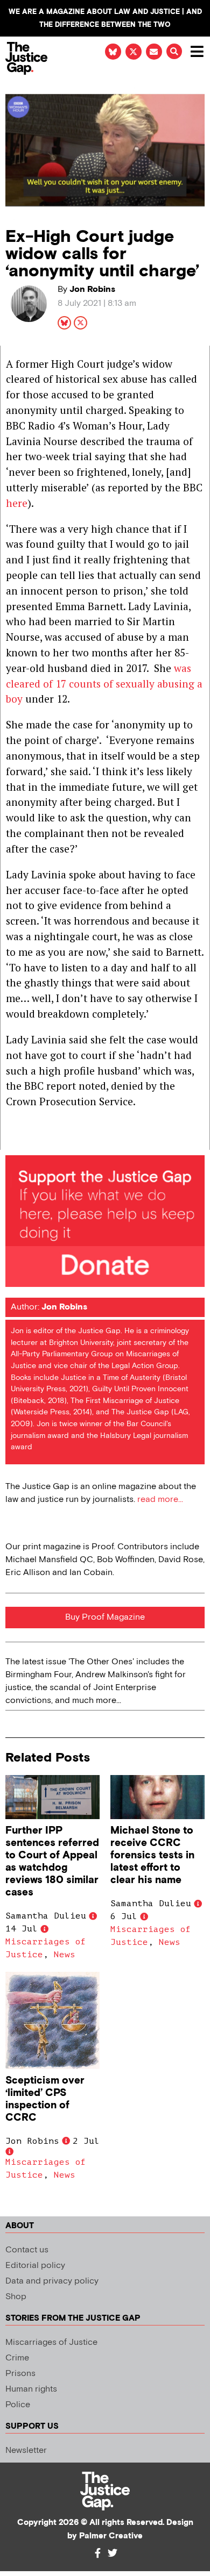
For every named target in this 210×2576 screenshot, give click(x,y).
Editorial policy (35, 2266)
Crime (17, 2358)
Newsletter (26, 2450)
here (17, 503)
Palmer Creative (111, 2536)
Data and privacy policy (52, 2281)
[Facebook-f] (97, 2553)
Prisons (20, 2374)
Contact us (27, 2250)
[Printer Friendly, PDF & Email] (13, 1141)
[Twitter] (113, 2553)
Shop (16, 2297)
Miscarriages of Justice (51, 2342)
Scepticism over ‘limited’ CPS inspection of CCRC (45, 2099)
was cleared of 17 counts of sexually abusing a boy (104, 684)
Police (18, 2405)
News (65, 1955)
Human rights (31, 2389)
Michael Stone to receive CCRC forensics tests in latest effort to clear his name (152, 1855)
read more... (160, 1500)
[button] (174, 51)
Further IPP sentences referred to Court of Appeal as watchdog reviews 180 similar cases (52, 1862)
